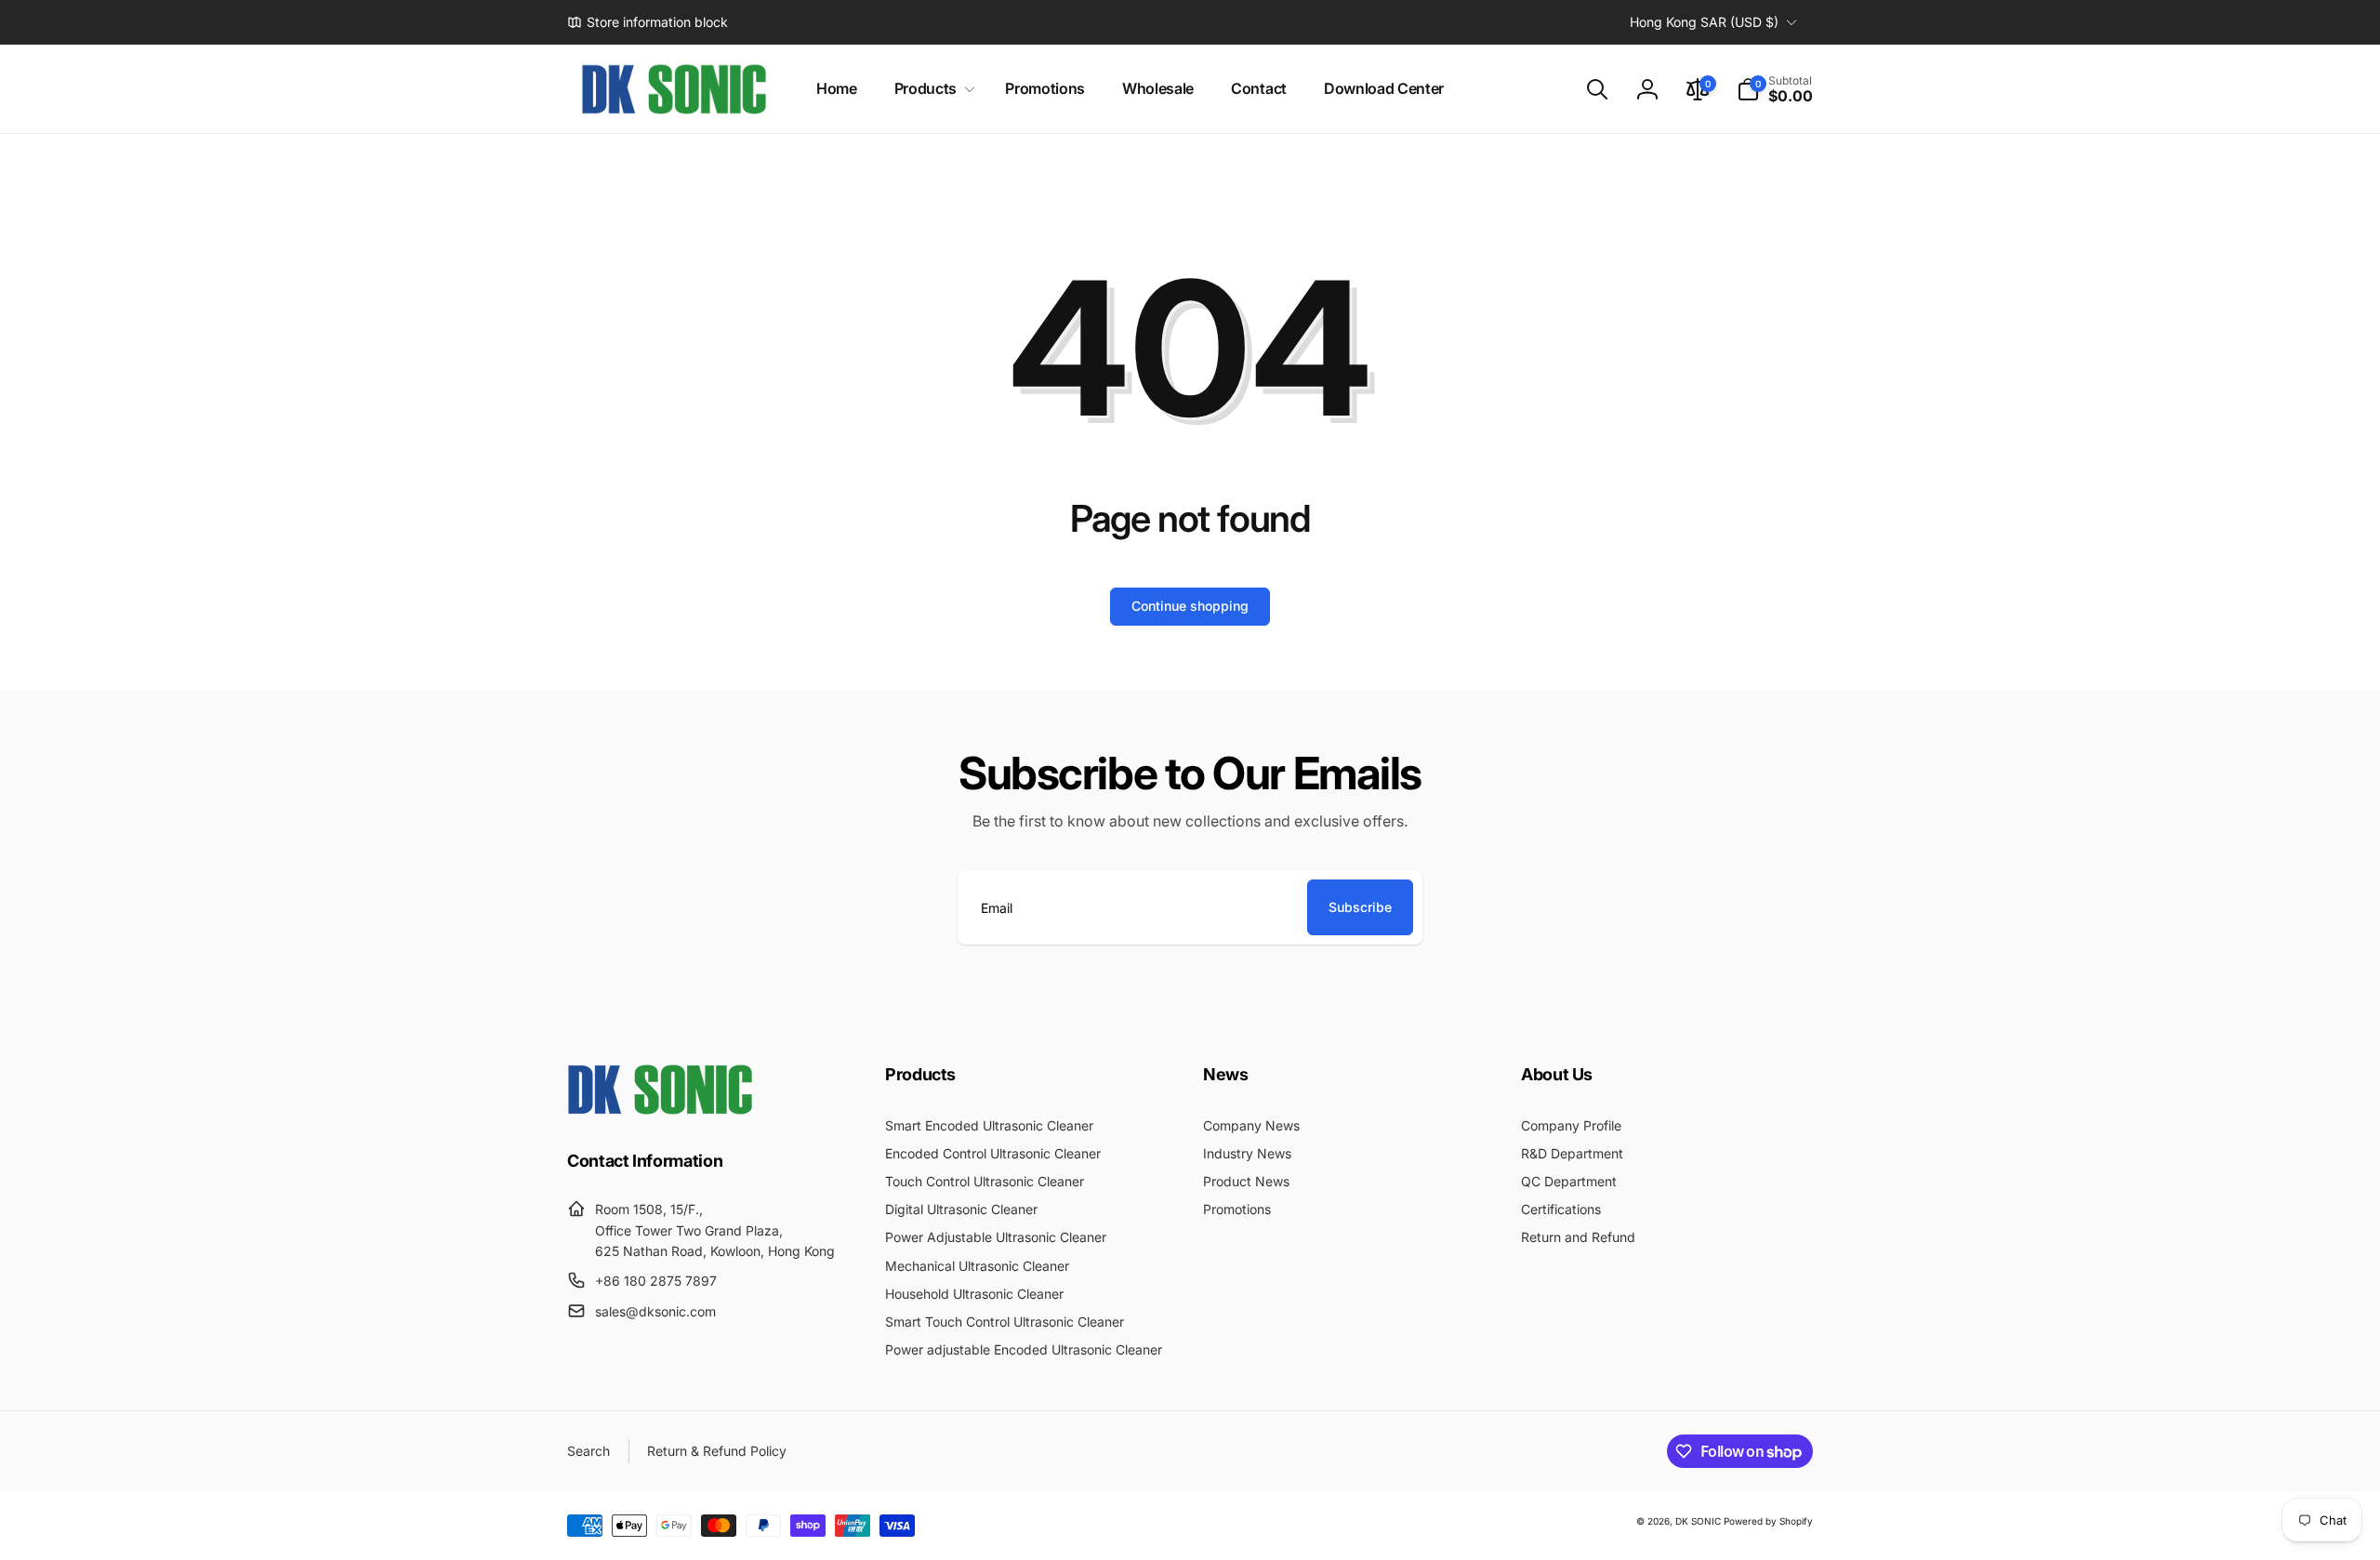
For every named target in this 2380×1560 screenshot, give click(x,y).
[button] (931, 89)
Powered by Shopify (1768, 1521)
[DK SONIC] (660, 1109)
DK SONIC (1698, 1521)
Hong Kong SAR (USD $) (1704, 22)
